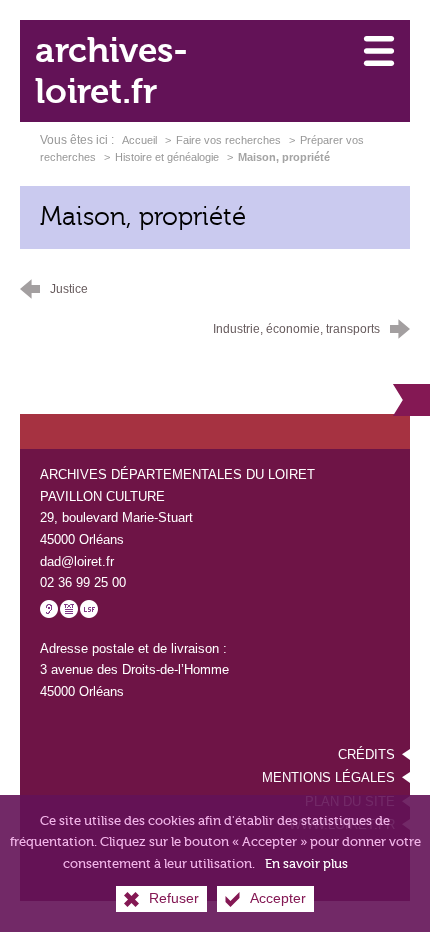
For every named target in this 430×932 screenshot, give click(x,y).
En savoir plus (306, 863)
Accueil (141, 140)
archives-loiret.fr (111, 71)
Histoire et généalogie (167, 157)
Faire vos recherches (228, 140)
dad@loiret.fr (77, 561)
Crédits (366, 754)
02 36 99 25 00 (83, 582)
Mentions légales (328, 777)
